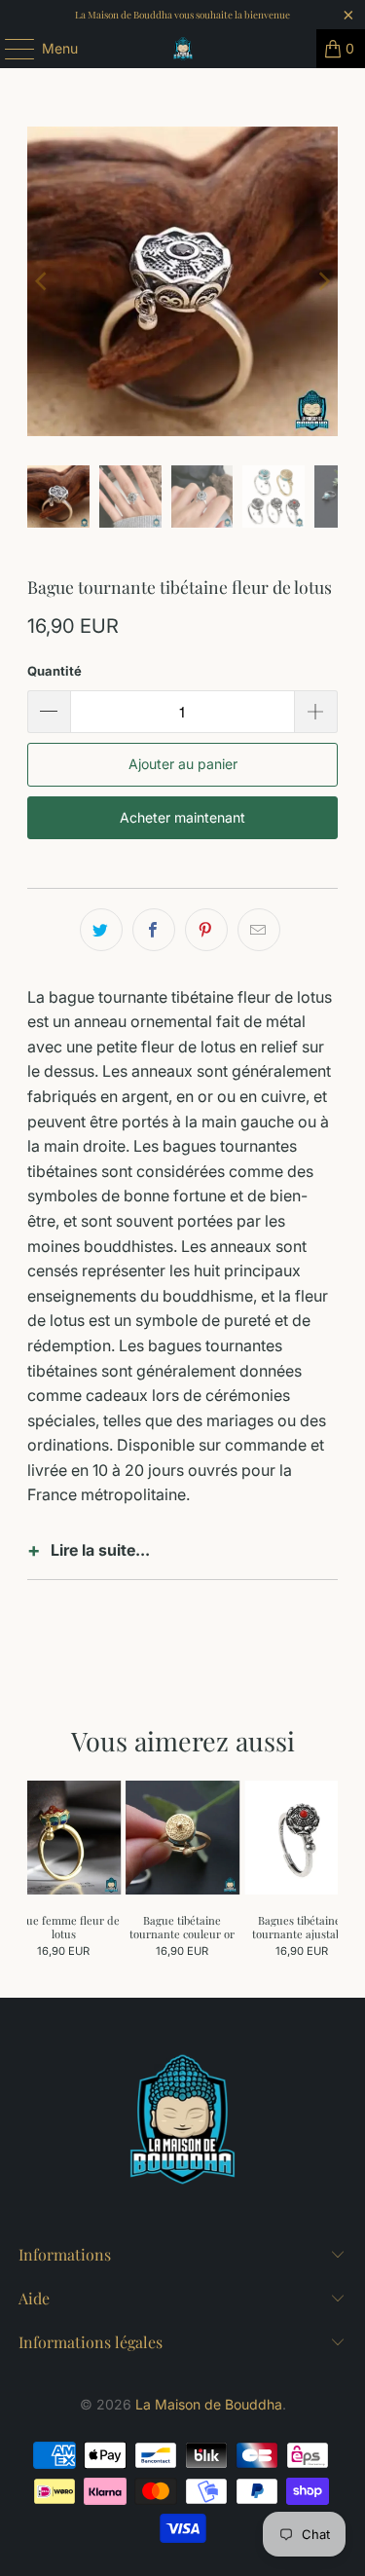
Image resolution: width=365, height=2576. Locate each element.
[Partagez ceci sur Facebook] (154, 930)
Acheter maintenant (182, 817)
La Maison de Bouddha (209, 2404)
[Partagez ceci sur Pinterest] (206, 930)
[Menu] (10, 49)
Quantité (55, 671)
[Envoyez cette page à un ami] (259, 930)
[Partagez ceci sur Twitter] (101, 930)
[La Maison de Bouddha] (183, 49)
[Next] (323, 281)
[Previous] (42, 281)
